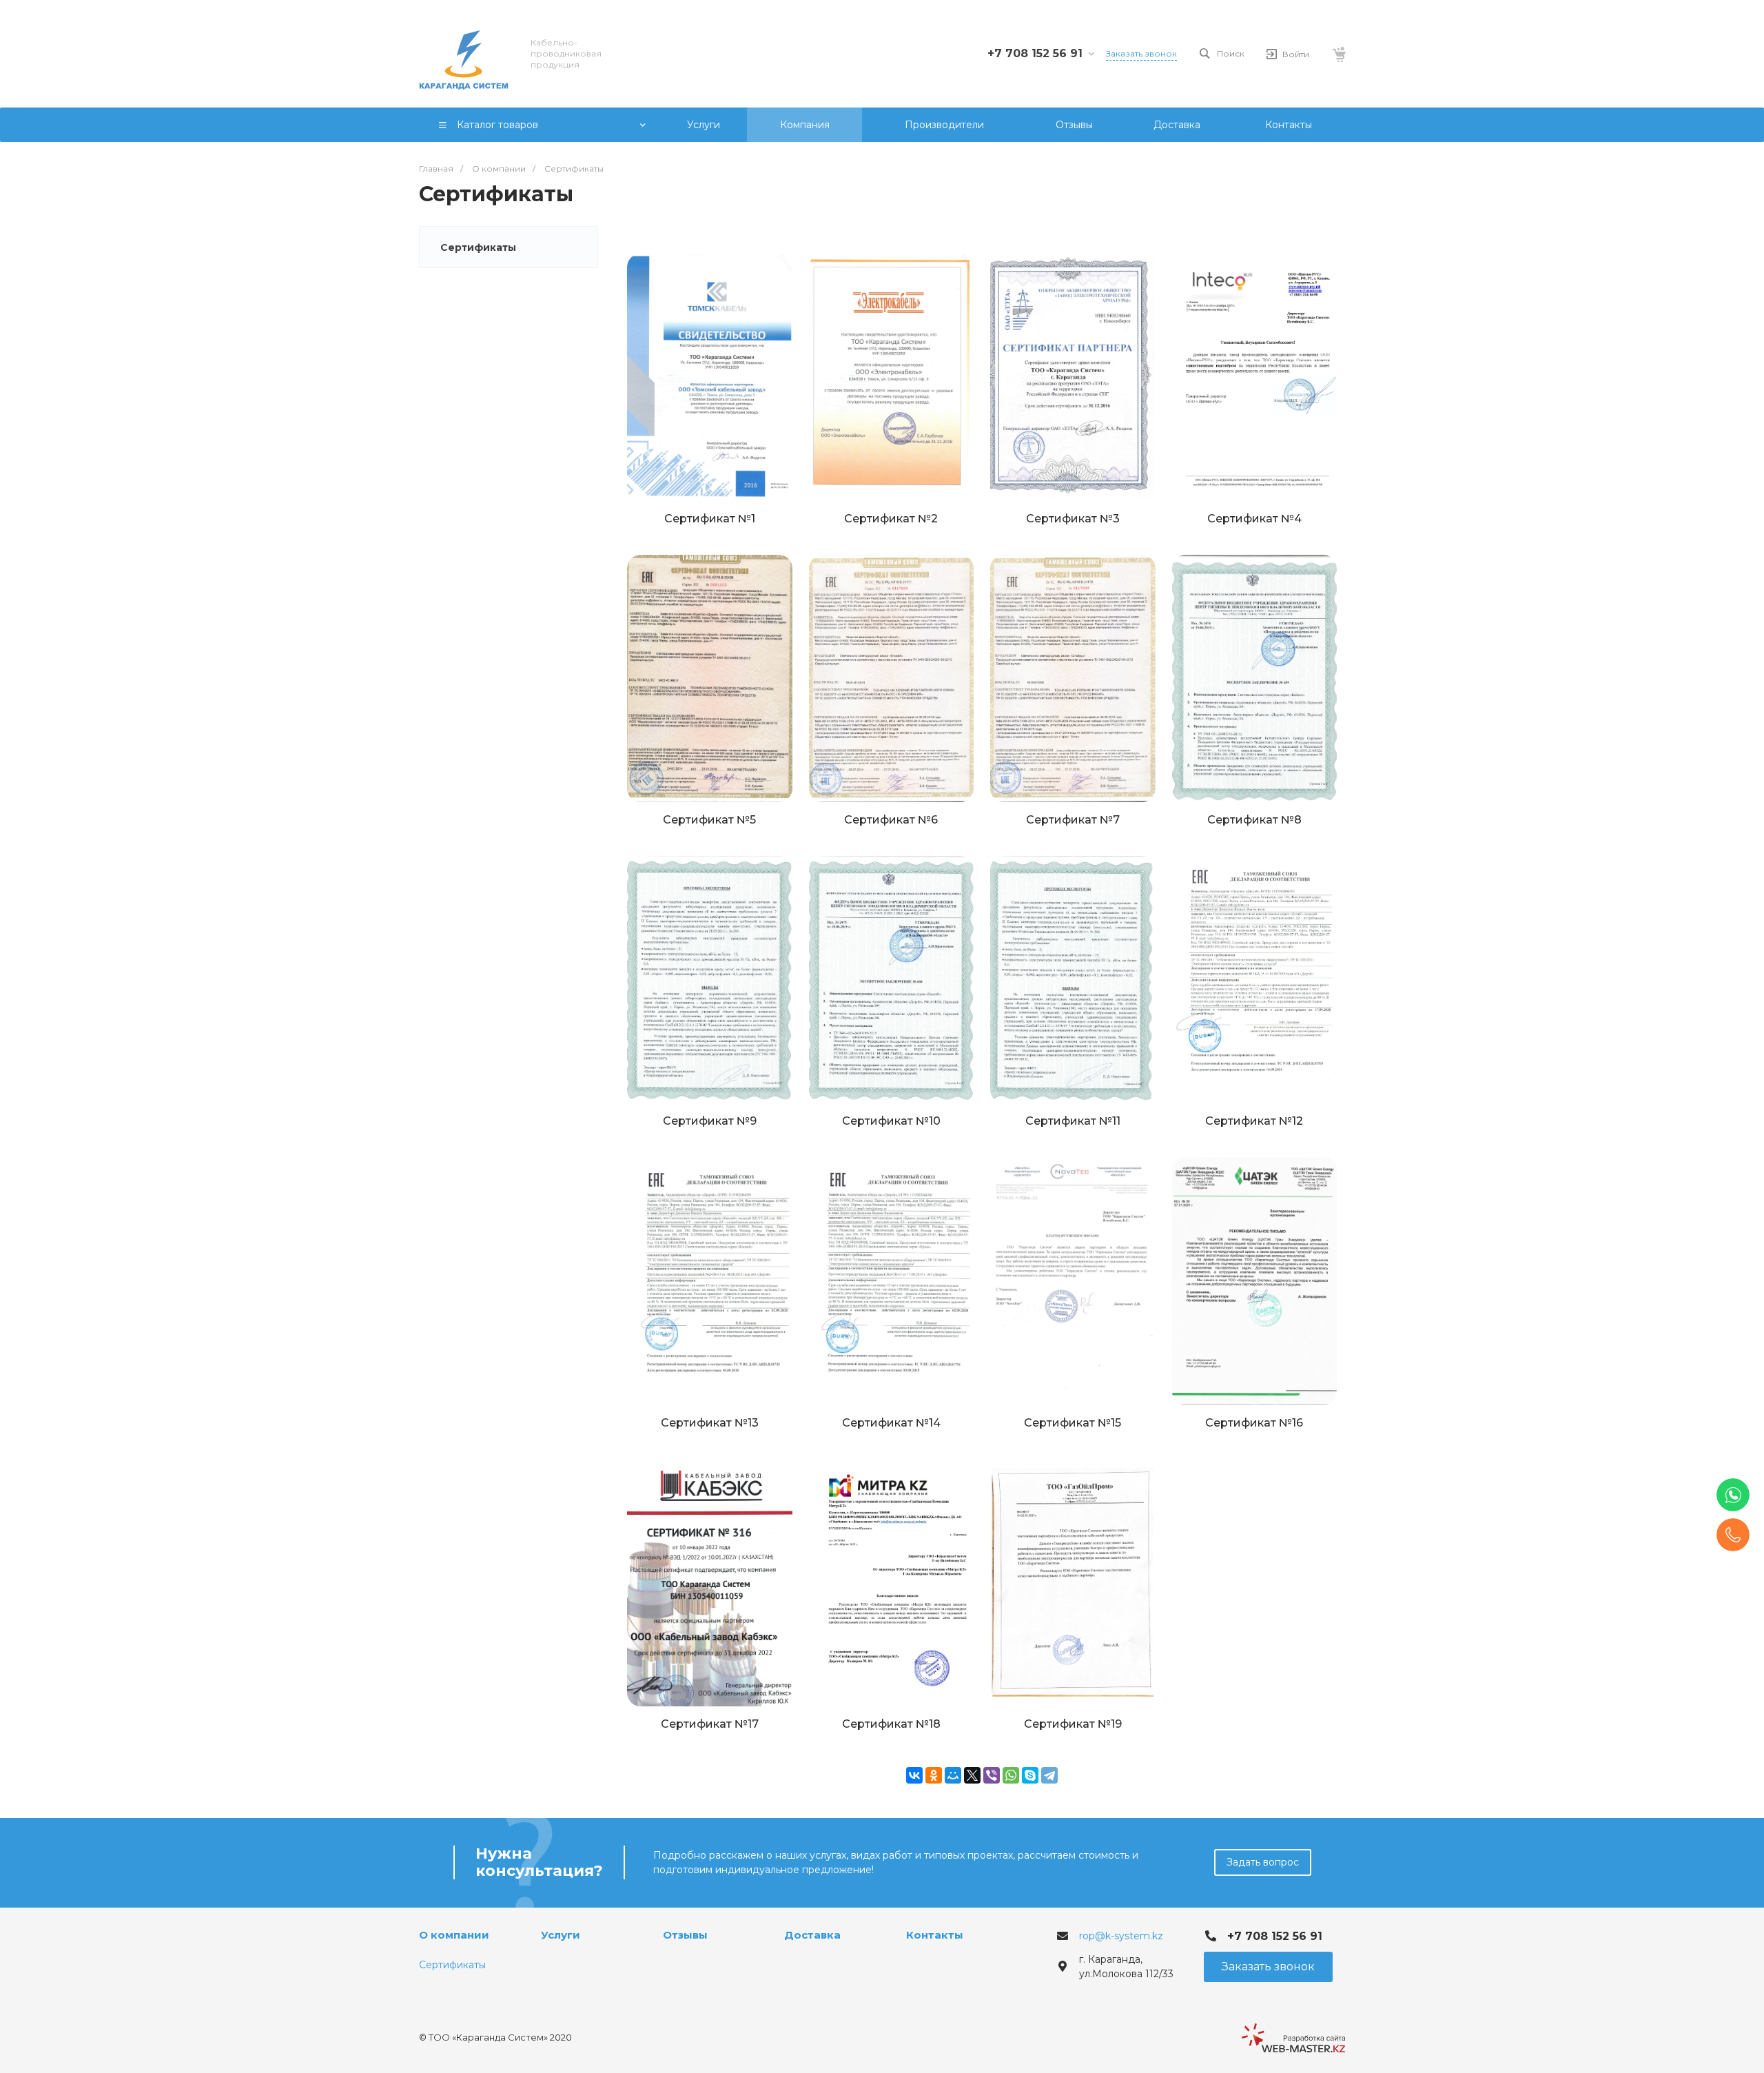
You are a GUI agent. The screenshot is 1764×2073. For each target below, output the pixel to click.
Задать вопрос (1263, 1862)
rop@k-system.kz (1121, 1936)
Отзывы (685, 1935)
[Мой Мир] (953, 1775)
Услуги (561, 1935)
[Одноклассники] (934, 1775)
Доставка (812, 1935)
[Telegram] (1049, 1775)
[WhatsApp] (1011, 1775)
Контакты (935, 1935)
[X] (972, 1775)
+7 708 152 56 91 (1035, 53)
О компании (454, 1935)
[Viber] (992, 1775)
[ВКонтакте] (914, 1775)
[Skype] (1030, 1775)
